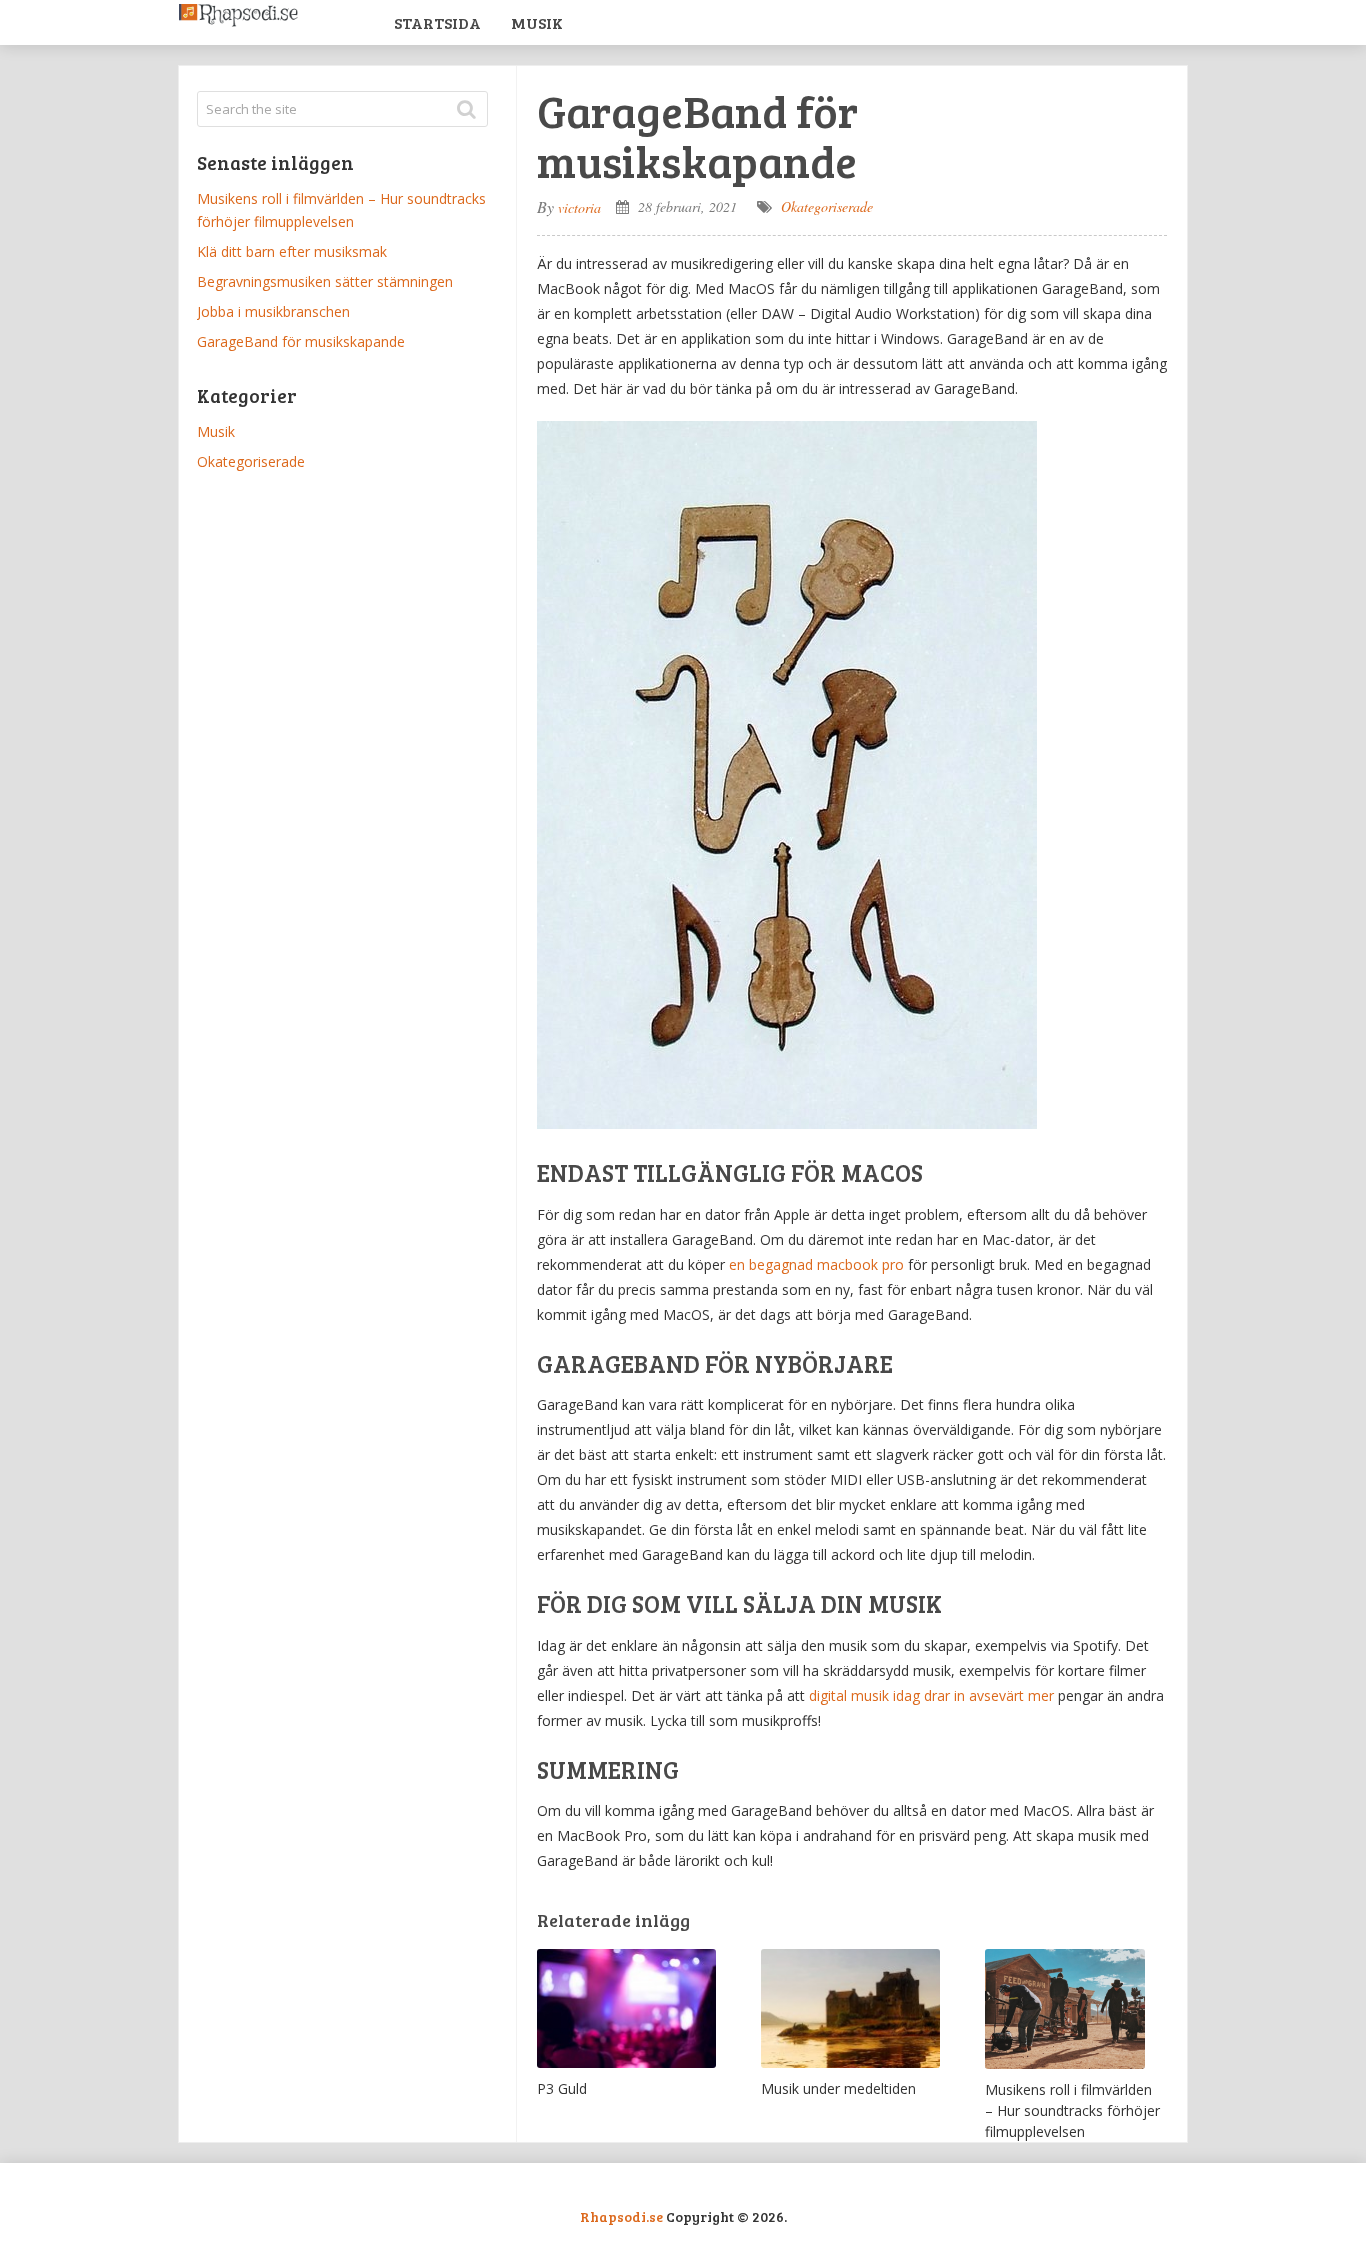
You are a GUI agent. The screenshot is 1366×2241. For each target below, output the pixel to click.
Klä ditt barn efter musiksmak (292, 251)
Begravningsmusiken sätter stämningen (325, 281)
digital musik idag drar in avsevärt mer (931, 1695)
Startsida (437, 22)
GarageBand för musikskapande (301, 341)
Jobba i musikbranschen (273, 311)
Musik (537, 22)
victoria (579, 207)
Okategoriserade (827, 206)
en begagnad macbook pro (816, 1264)
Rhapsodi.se (621, 2216)
